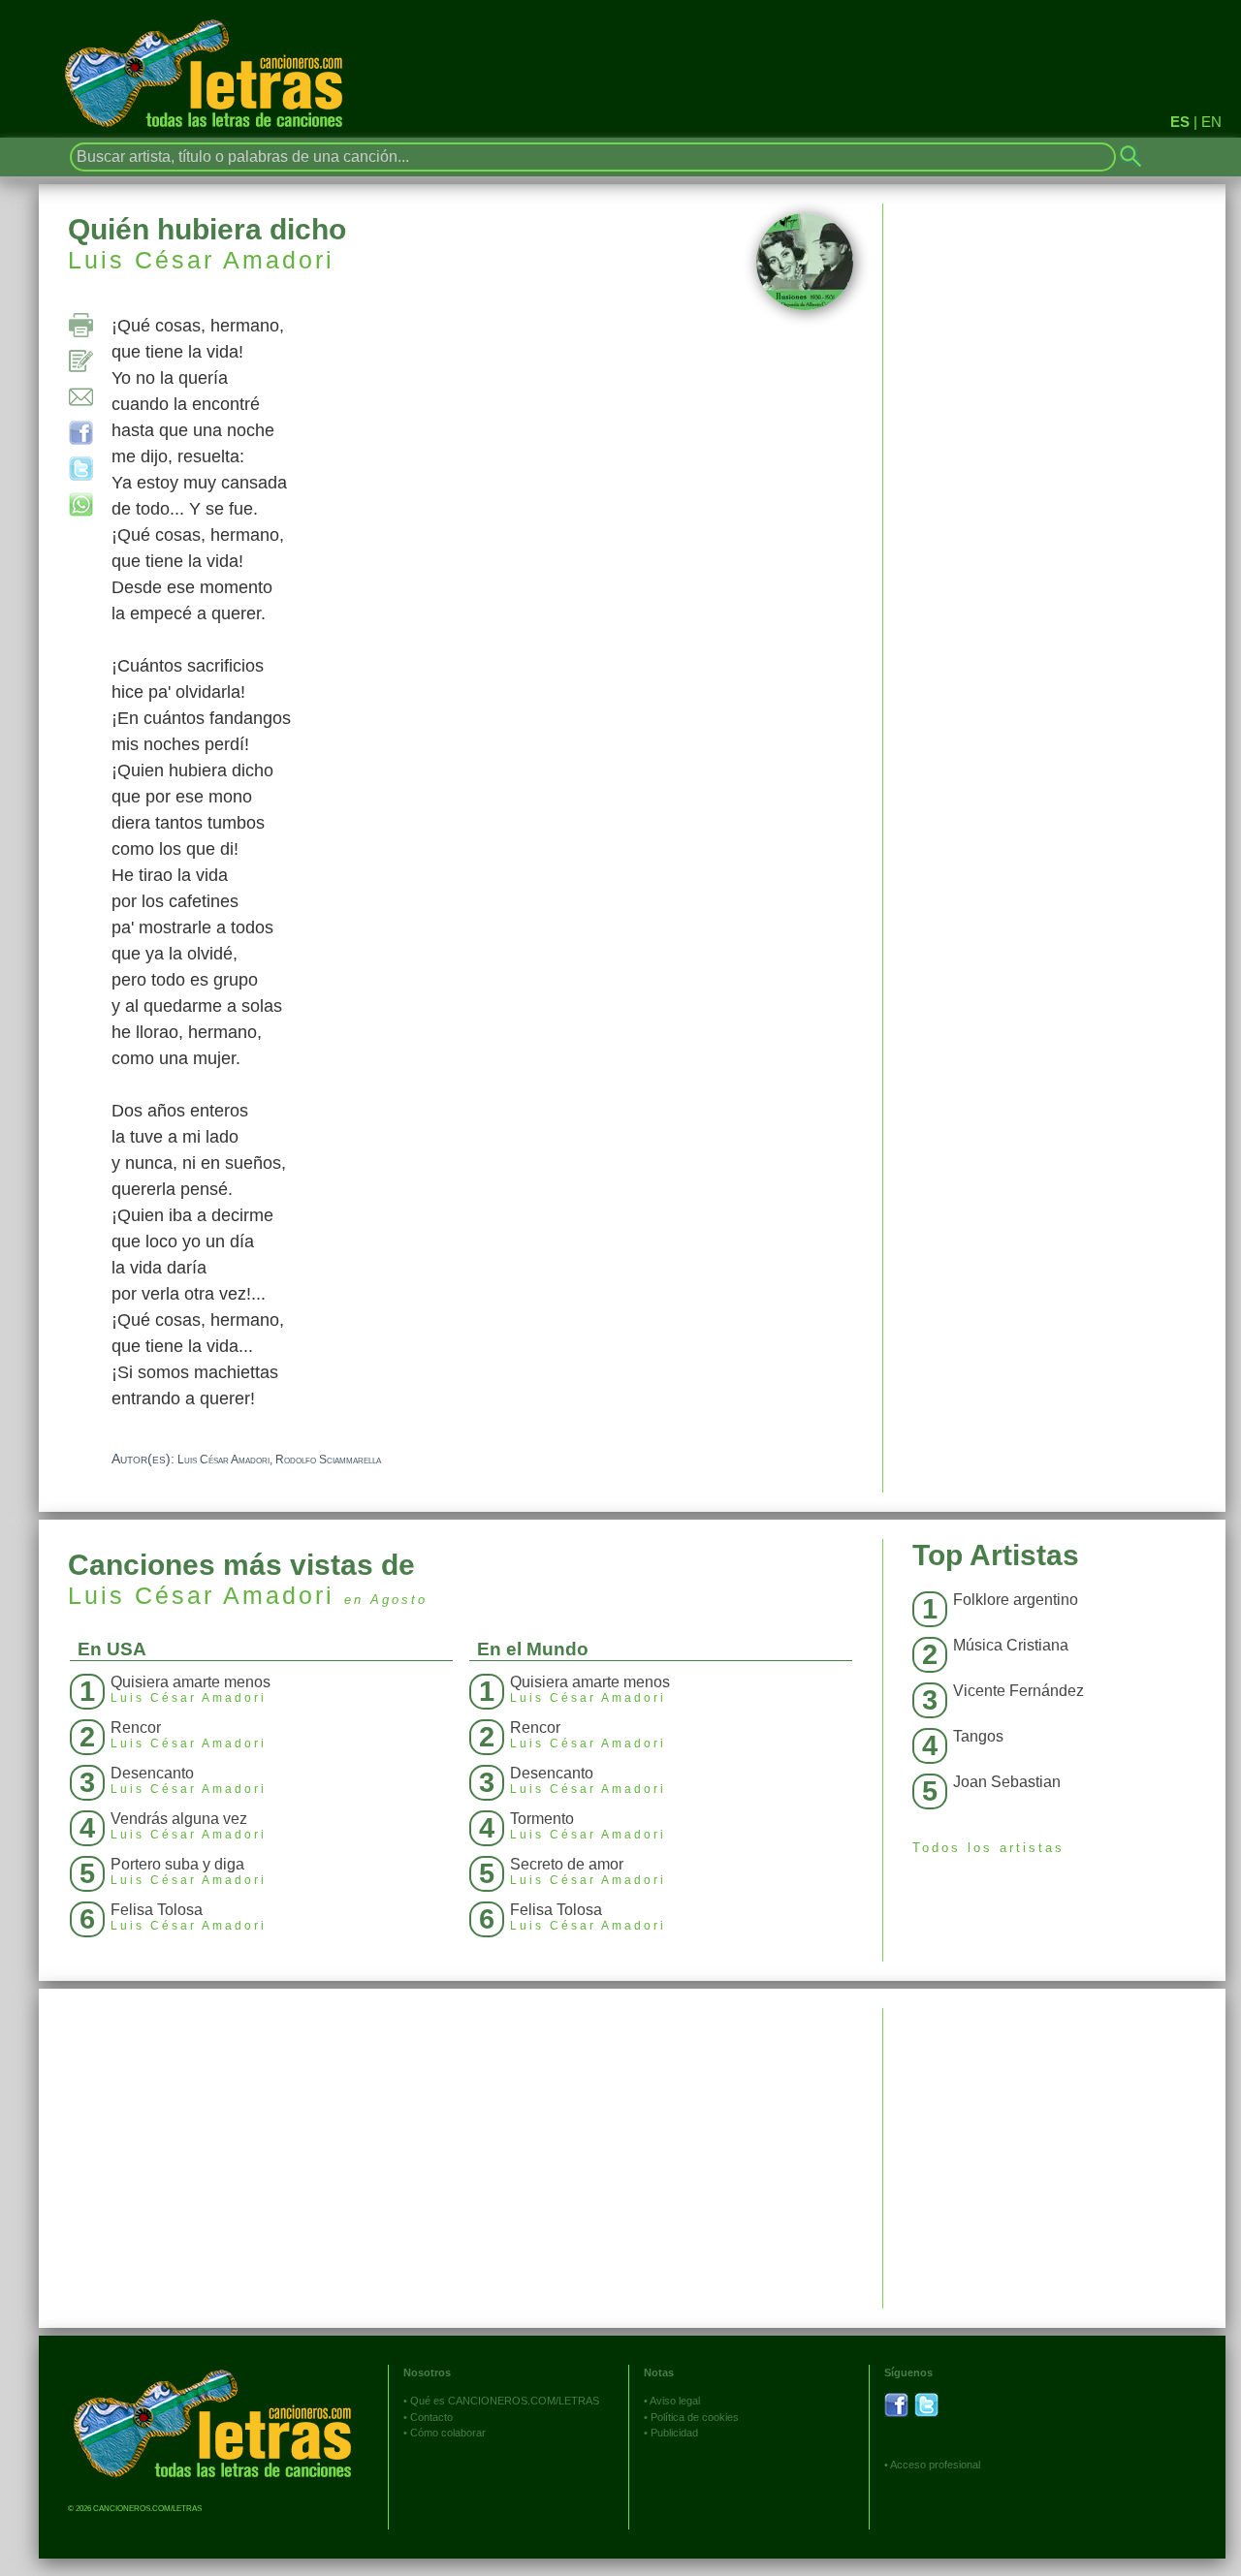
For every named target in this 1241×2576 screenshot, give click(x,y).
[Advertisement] (1054, 2144)
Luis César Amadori (201, 260)
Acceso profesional (935, 2465)
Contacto (431, 2417)
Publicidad (674, 2433)
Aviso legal (675, 2401)
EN (1211, 122)
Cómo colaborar (448, 2433)
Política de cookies (695, 2417)
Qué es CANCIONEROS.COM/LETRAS (505, 2401)
